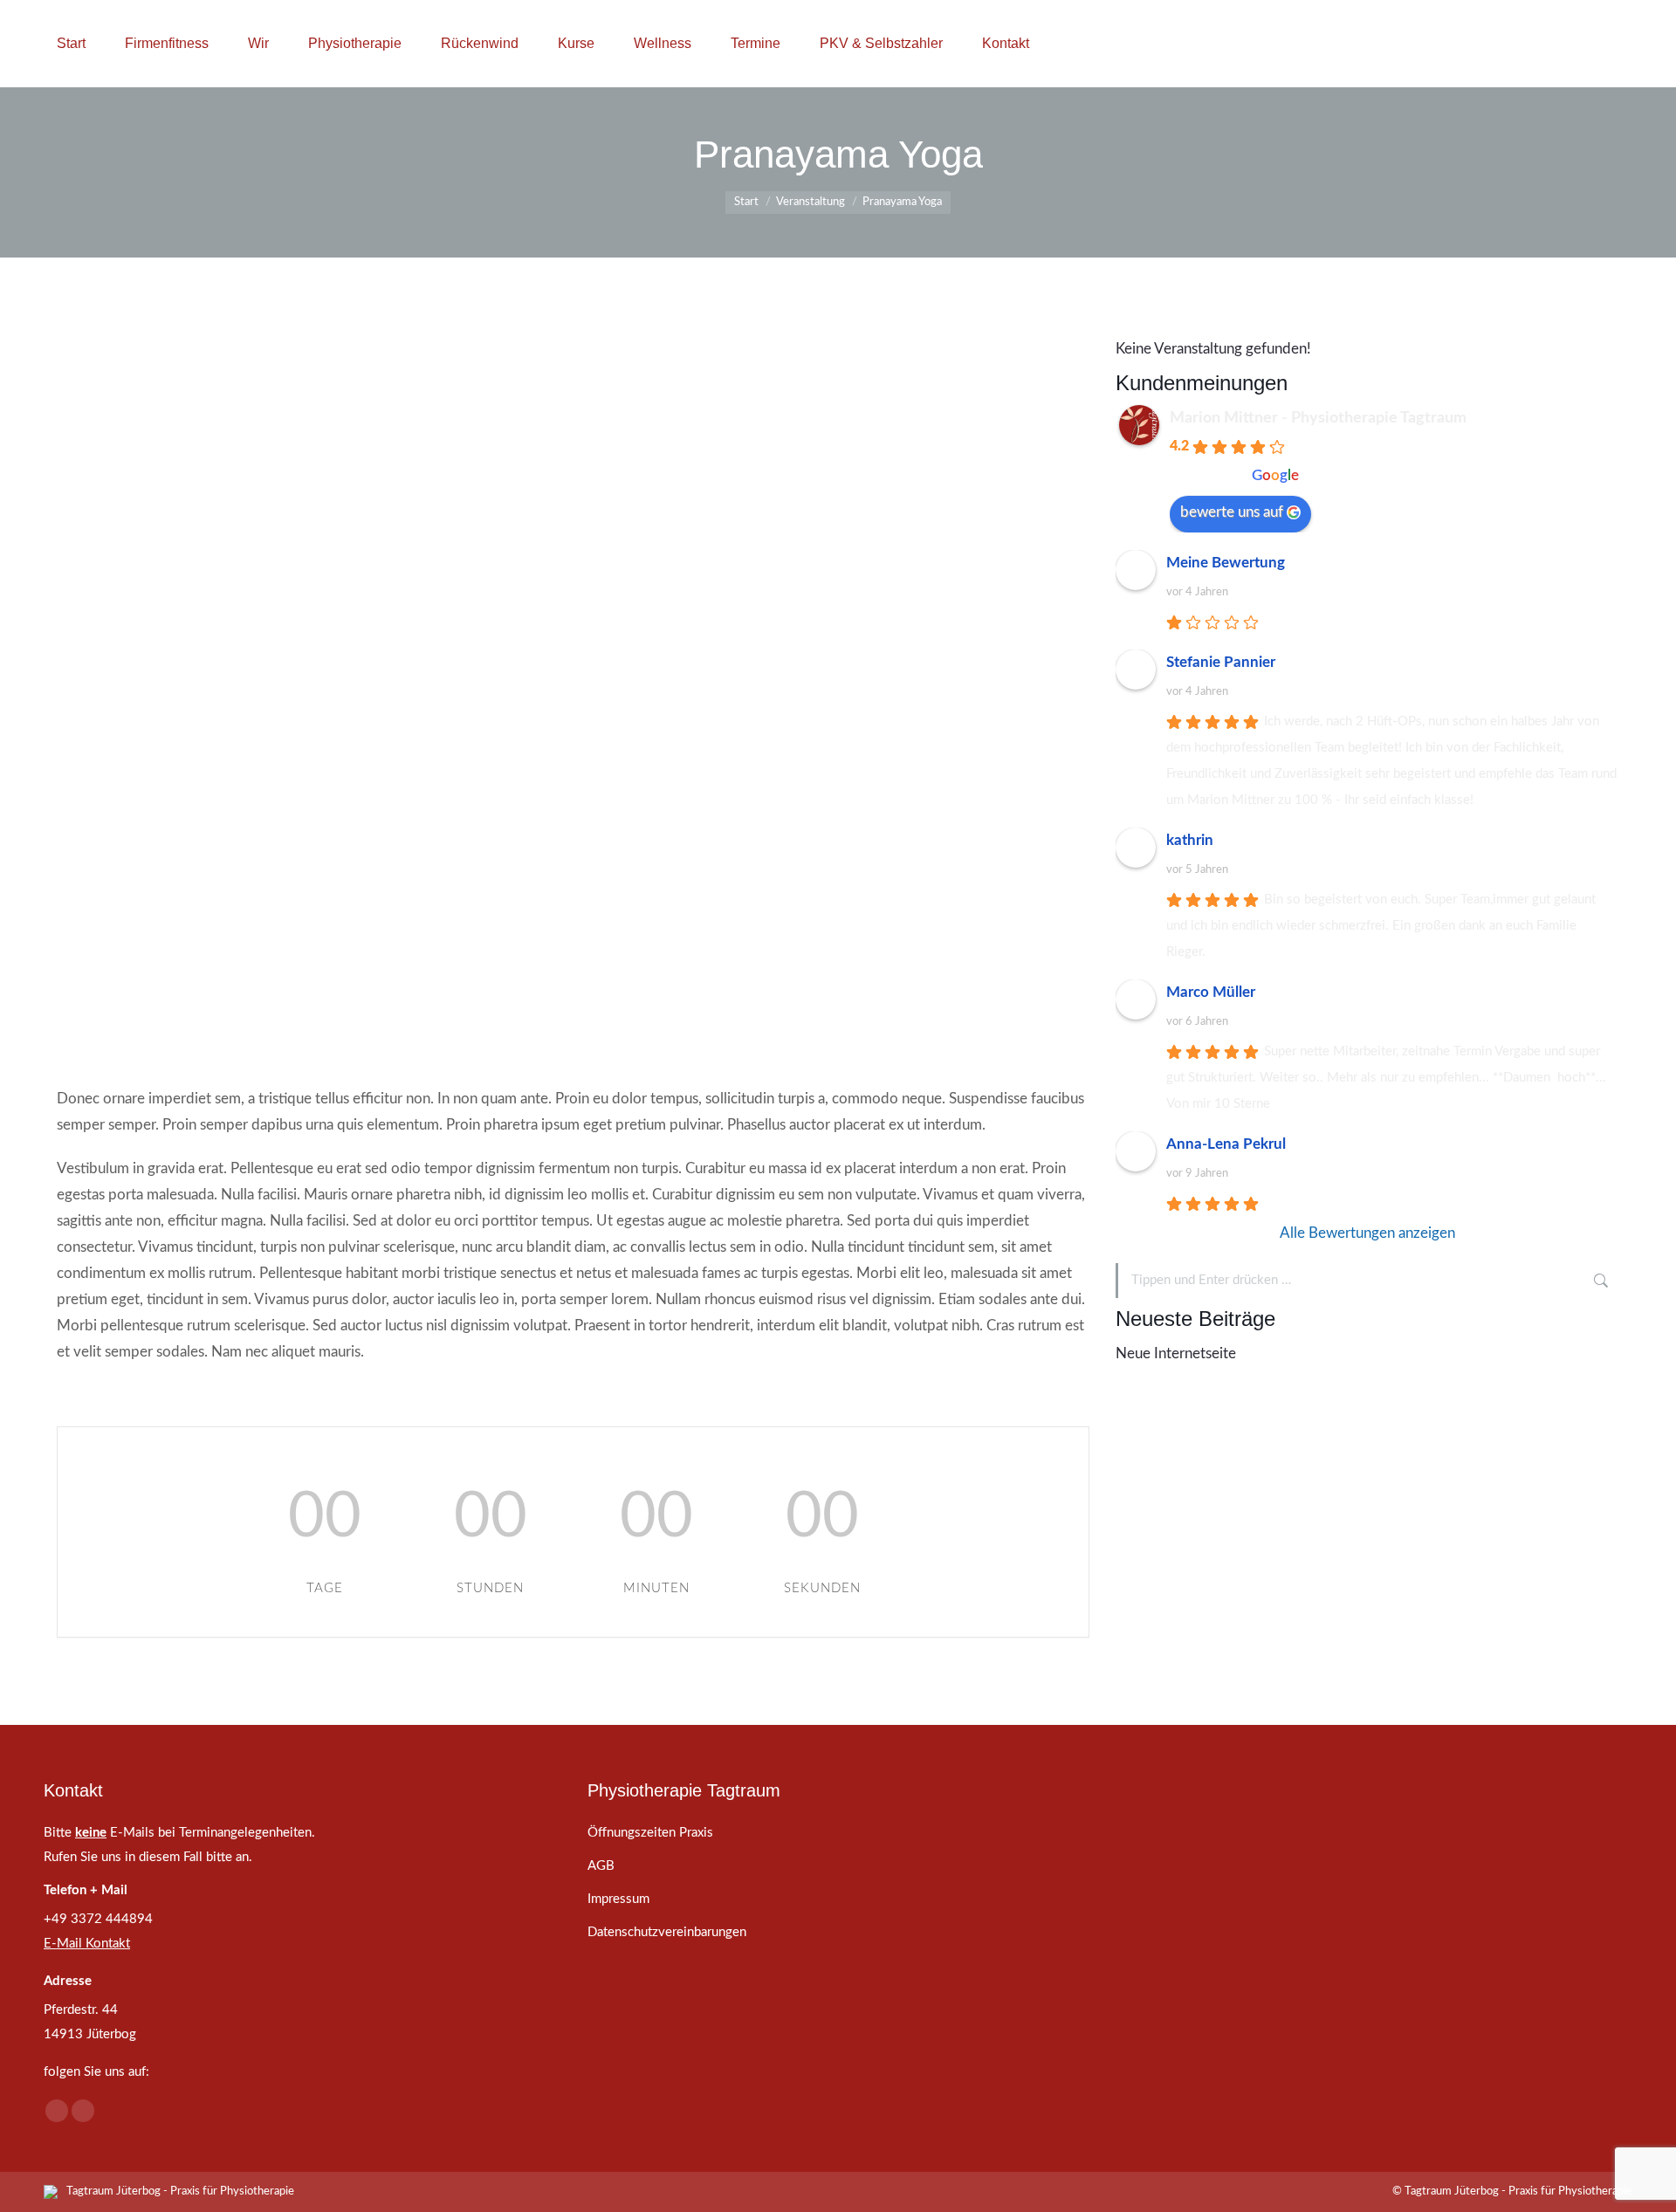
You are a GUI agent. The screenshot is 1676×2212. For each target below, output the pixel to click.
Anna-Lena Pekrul (1226, 1144)
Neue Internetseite (1176, 1353)
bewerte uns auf (1232, 512)
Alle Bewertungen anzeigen (1367, 1233)
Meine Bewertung (1226, 563)
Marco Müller (1211, 992)
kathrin (1190, 840)
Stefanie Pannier (1221, 662)
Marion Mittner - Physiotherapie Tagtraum (1318, 418)
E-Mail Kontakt (87, 1944)
